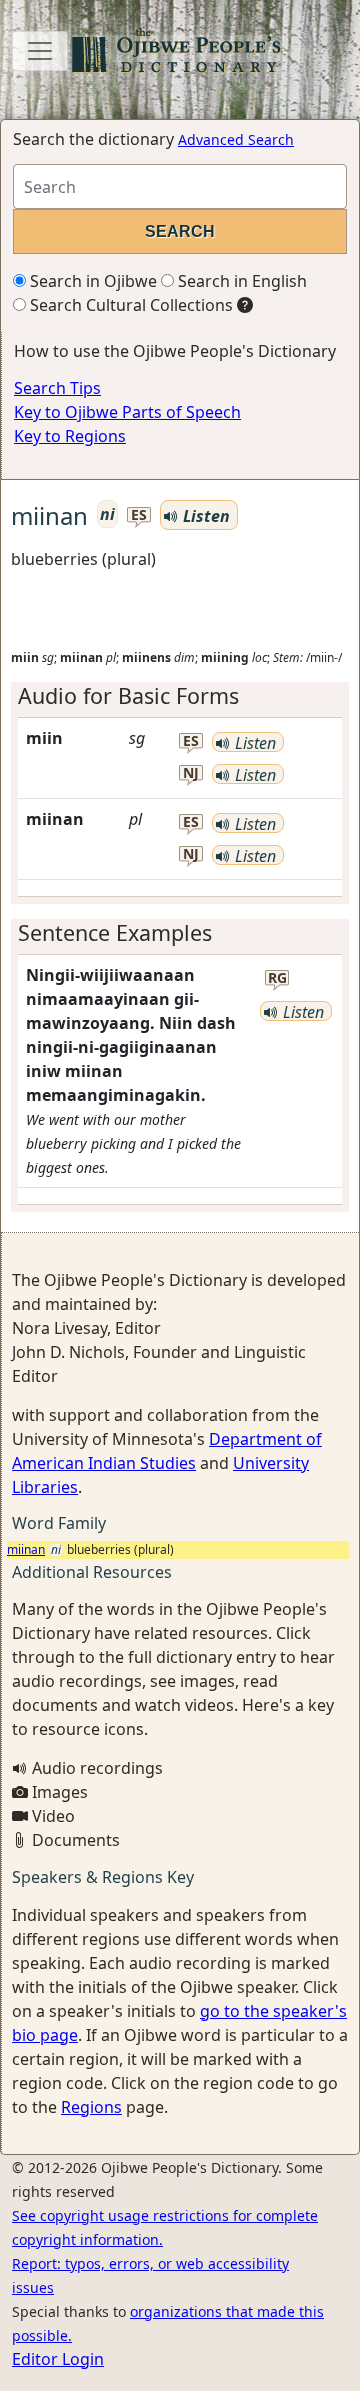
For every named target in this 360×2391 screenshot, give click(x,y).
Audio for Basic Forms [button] (128, 695)
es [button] (139, 515)
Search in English (240, 281)
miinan (26, 1549)
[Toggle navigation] (40, 51)
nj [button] (191, 773)
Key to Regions (70, 436)
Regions (91, 2107)
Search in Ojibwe (91, 281)
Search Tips (57, 388)
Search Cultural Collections (129, 305)
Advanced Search (236, 139)
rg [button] (277, 978)
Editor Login (58, 2359)
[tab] (180, 696)
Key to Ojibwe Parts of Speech (127, 412)
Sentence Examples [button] (115, 932)
